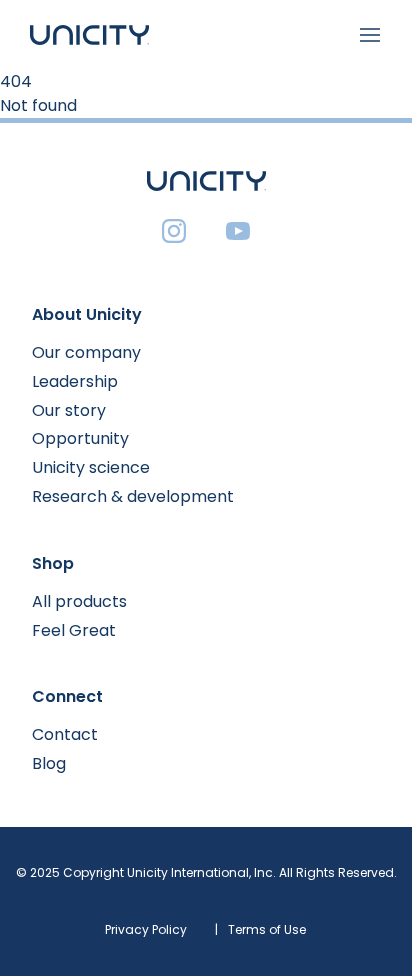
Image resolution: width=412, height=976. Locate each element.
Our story (69, 410)
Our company (86, 352)
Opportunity (80, 438)
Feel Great (74, 630)
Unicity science (91, 467)
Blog (49, 763)
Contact (65, 734)
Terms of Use (267, 929)
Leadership (75, 381)
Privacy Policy (146, 929)
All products (79, 601)
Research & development (133, 496)
